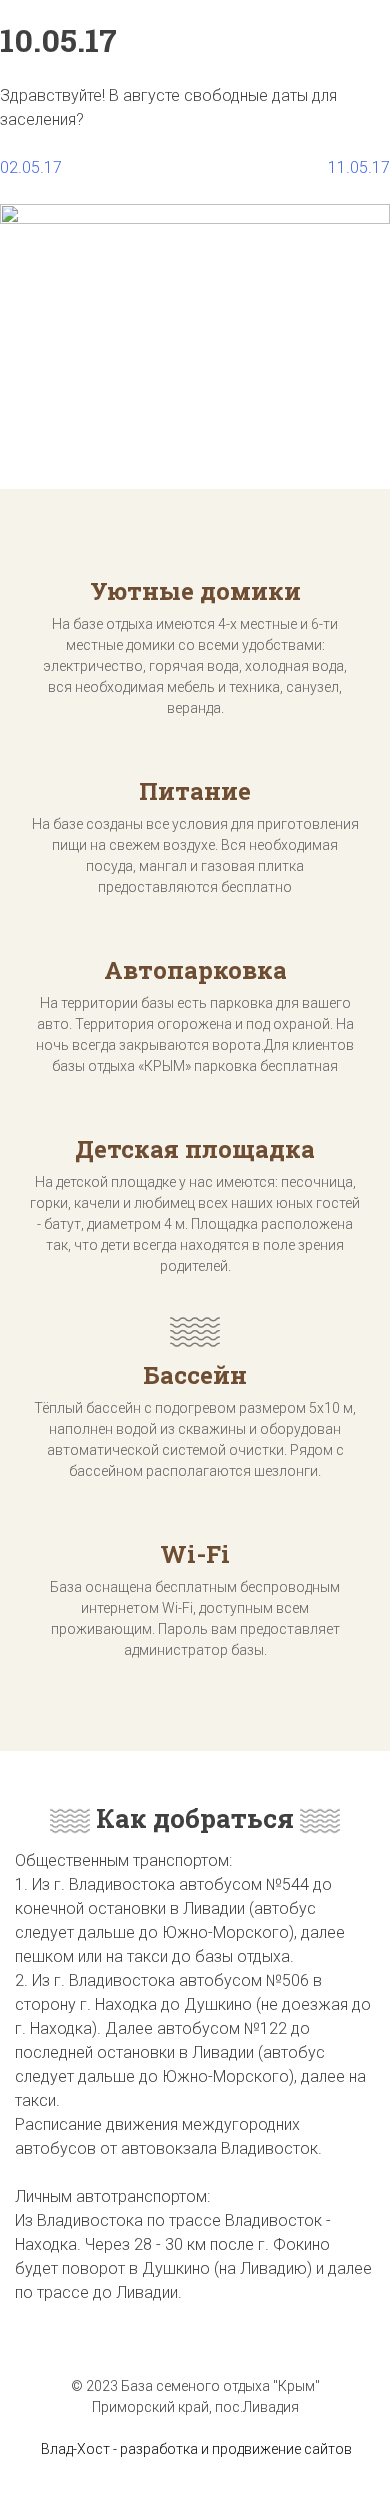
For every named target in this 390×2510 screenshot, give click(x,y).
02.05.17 (31, 167)
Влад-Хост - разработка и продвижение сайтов (196, 2449)
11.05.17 (359, 167)
